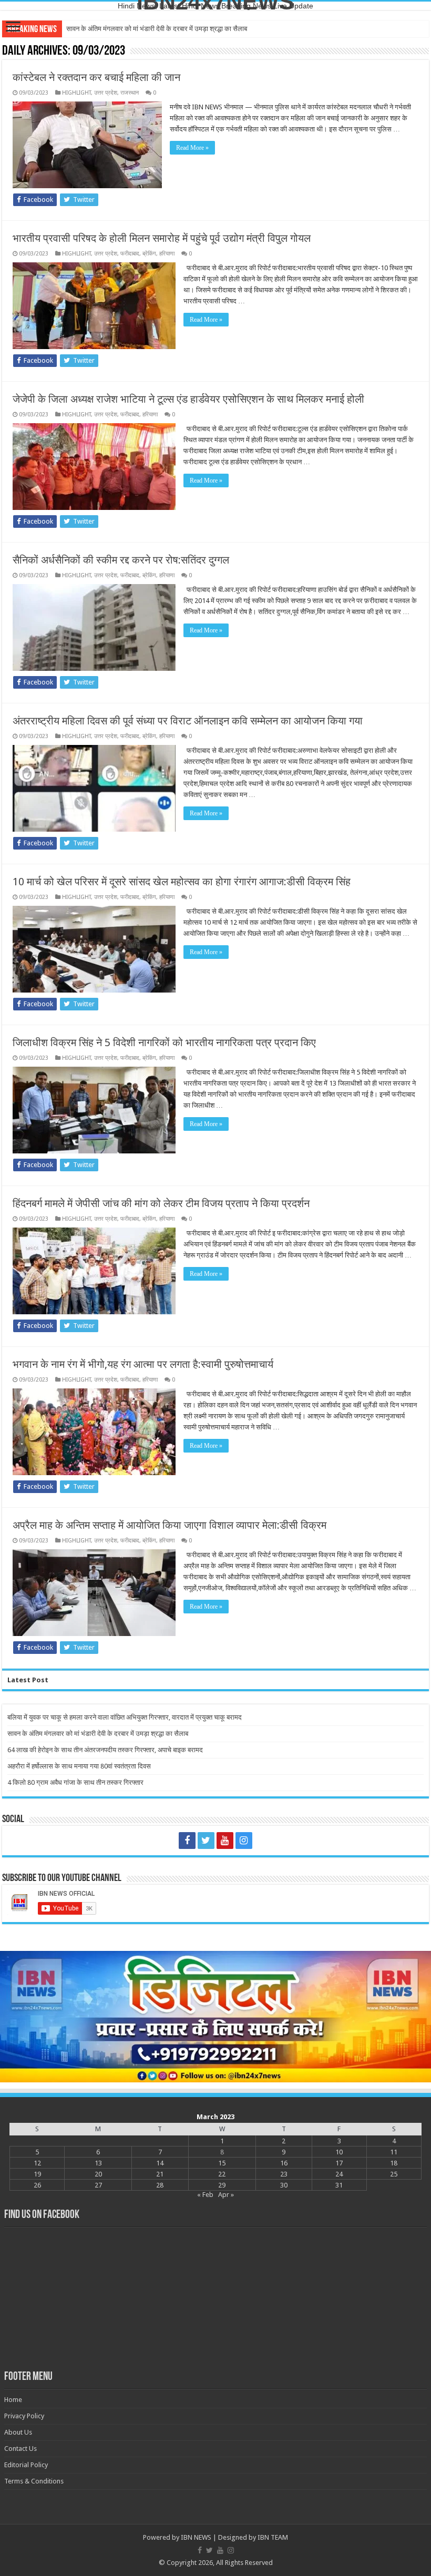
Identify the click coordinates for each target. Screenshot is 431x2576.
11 (394, 2152)
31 (339, 2185)
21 (160, 2174)
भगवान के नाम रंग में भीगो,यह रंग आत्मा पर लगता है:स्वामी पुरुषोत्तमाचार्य (143, 1364)
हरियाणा (167, 254)
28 (160, 2185)
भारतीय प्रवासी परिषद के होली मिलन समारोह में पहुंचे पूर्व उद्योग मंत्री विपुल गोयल (162, 238)
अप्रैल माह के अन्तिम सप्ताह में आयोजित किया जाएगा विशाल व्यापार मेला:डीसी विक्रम (170, 1525)
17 (339, 2163)
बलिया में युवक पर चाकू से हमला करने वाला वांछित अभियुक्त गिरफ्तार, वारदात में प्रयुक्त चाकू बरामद (125, 1717)
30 (284, 2185)
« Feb (205, 2195)
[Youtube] (225, 1841)
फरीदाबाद (130, 254)
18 (394, 2163)
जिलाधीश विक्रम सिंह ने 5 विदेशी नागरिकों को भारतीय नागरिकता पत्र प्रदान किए (164, 1042)
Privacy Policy (24, 2416)
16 (284, 2163)
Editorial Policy (26, 2465)
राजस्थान (130, 93)
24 (339, 2174)
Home (13, 2400)
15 (222, 2163)
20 (98, 2174)
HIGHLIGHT (76, 93)
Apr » (226, 2195)
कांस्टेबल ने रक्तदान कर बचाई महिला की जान (96, 77)
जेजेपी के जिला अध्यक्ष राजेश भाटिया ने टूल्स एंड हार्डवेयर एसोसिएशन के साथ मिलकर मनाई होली (188, 399)
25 (394, 2174)
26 (37, 2185)
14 (160, 2163)
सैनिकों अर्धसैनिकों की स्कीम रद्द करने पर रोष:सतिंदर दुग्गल (121, 560)
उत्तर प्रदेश (106, 93)
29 (222, 2185)
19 (37, 2174)
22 (222, 2174)
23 (284, 2174)
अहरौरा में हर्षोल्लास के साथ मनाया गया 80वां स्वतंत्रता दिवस (79, 1766)
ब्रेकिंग (149, 254)
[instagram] (244, 1841)
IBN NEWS (196, 2537)
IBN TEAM (273, 2537)
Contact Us (20, 2449)
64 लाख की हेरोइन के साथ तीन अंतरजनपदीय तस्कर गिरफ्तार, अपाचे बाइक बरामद (164, 29)
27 (98, 2185)
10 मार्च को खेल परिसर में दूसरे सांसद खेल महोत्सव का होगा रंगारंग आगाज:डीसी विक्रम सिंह (182, 882)
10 (339, 2152)
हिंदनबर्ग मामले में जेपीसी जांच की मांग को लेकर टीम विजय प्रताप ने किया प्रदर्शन (161, 1203)
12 (37, 2163)
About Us (18, 2432)
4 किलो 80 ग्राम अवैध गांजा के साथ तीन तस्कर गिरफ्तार (75, 1782)
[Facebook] (187, 1841)
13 (98, 2163)
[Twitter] (206, 1841)
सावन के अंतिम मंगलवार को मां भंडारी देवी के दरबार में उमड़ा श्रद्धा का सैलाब (98, 1734)
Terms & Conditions (34, 2481)
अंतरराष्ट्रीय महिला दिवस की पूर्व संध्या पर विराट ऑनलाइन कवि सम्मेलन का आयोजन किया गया (188, 721)
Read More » (192, 148)
